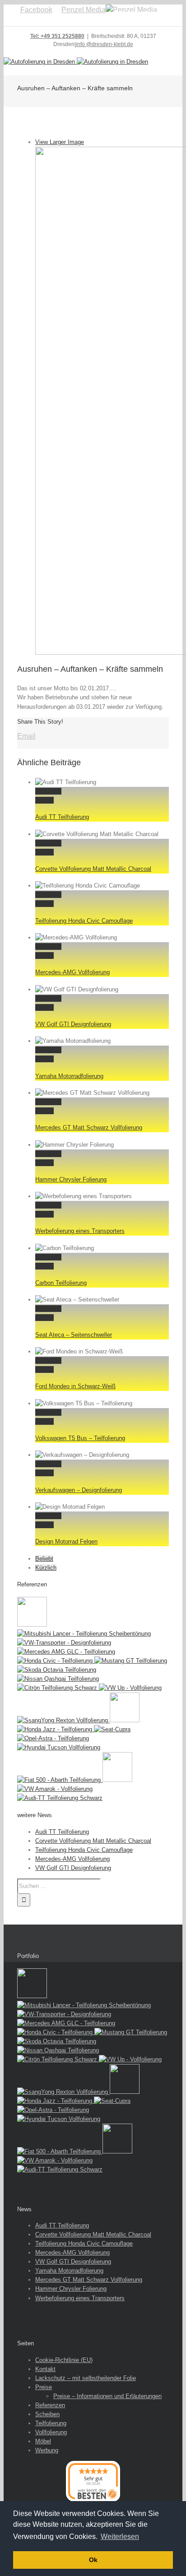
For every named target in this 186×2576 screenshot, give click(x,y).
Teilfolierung (51, 2423)
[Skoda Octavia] (57, 1670)
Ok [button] (93, 2560)
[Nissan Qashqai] (58, 1679)
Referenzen (50, 2405)
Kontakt (45, 2369)
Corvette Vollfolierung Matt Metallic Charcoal (93, 869)
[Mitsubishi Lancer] (84, 1634)
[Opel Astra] (53, 1738)
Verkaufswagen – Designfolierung (79, 1490)
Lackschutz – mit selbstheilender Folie (86, 2378)
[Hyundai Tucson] (59, 1747)
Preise (44, 2387)
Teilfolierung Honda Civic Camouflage (84, 921)
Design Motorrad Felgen (66, 1541)
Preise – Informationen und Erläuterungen (107, 2396)
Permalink (48, 791)
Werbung (47, 2450)
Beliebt (44, 1559)
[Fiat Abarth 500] (60, 1780)
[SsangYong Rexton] (63, 1720)
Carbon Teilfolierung (61, 1283)
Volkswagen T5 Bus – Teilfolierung (80, 1438)
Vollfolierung (51, 2432)
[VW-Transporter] (64, 1643)
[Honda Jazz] (56, 1729)
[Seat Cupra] (112, 1729)
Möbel (43, 2441)
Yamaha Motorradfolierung (69, 1076)
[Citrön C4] (58, 1688)
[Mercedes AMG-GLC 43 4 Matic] (66, 1652)
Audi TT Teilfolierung (62, 817)
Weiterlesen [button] (120, 2536)
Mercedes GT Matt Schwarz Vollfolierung (89, 1128)
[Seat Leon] (32, 1625)
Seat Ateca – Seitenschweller (74, 1335)
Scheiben (47, 2414)
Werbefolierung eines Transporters (80, 1231)
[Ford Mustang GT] (131, 1661)
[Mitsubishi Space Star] (125, 1720)
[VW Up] (130, 1688)
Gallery (44, 800)
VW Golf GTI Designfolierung (73, 1024)
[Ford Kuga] (117, 1780)
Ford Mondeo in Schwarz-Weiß (75, 1386)
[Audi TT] (60, 1798)
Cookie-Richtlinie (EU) (64, 2360)
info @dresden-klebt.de (105, 44)
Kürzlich (46, 1568)
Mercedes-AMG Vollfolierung (72, 972)
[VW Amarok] (55, 1789)
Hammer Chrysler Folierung (71, 1179)
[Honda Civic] (56, 1661)
